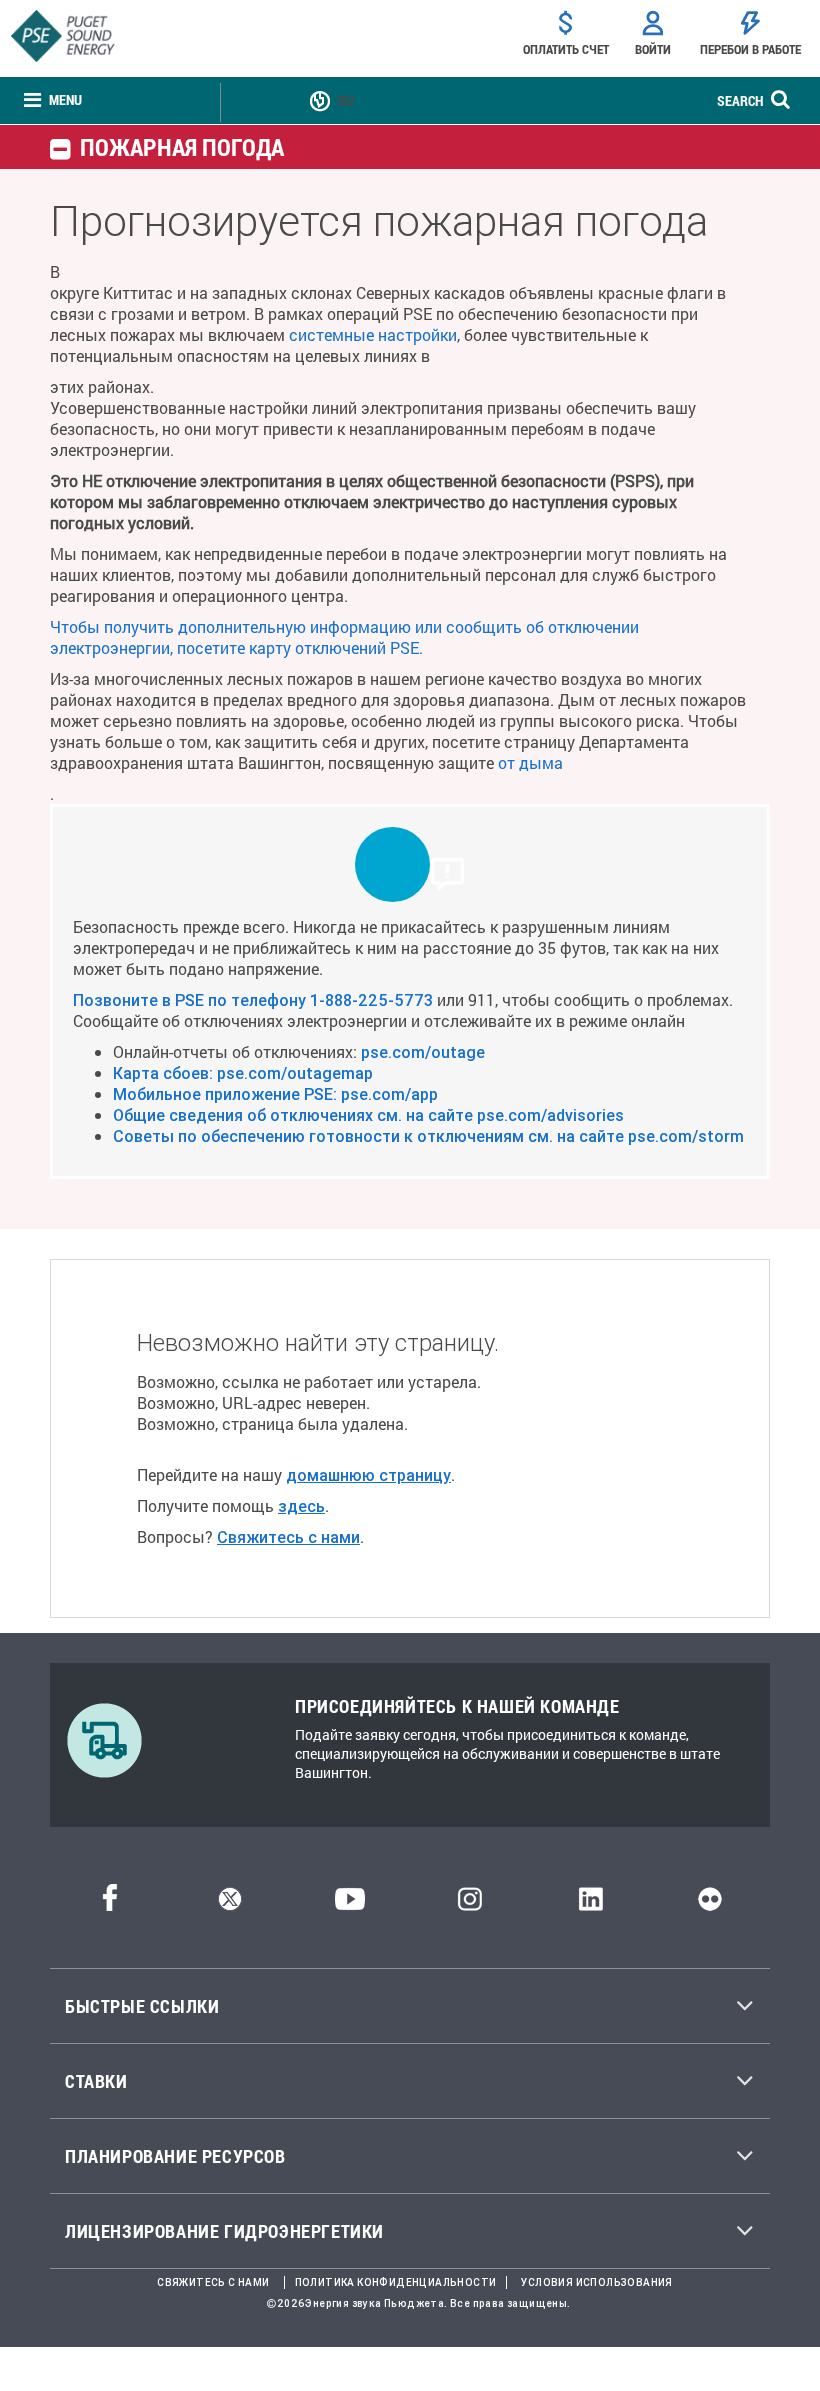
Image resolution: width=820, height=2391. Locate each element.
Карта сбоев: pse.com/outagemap (243, 1073)
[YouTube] (350, 1904)
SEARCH (740, 100)
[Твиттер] (230, 1904)
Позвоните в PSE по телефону (191, 1000)
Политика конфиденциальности (396, 2282)
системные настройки (373, 334)
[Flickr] (710, 1904)
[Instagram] (470, 1904)
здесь (301, 1506)
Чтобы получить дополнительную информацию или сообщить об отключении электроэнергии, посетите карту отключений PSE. (344, 637)
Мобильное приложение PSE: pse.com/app (275, 1094)
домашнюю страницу (368, 1475)
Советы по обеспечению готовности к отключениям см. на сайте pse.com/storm (428, 1136)
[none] (53, 100)
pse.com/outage (423, 1052)
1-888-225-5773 (371, 1000)
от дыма (530, 762)
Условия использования (596, 2282)
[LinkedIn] (590, 1904)
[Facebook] (110, 1904)
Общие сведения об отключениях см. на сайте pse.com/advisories (368, 1115)
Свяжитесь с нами (288, 1537)
